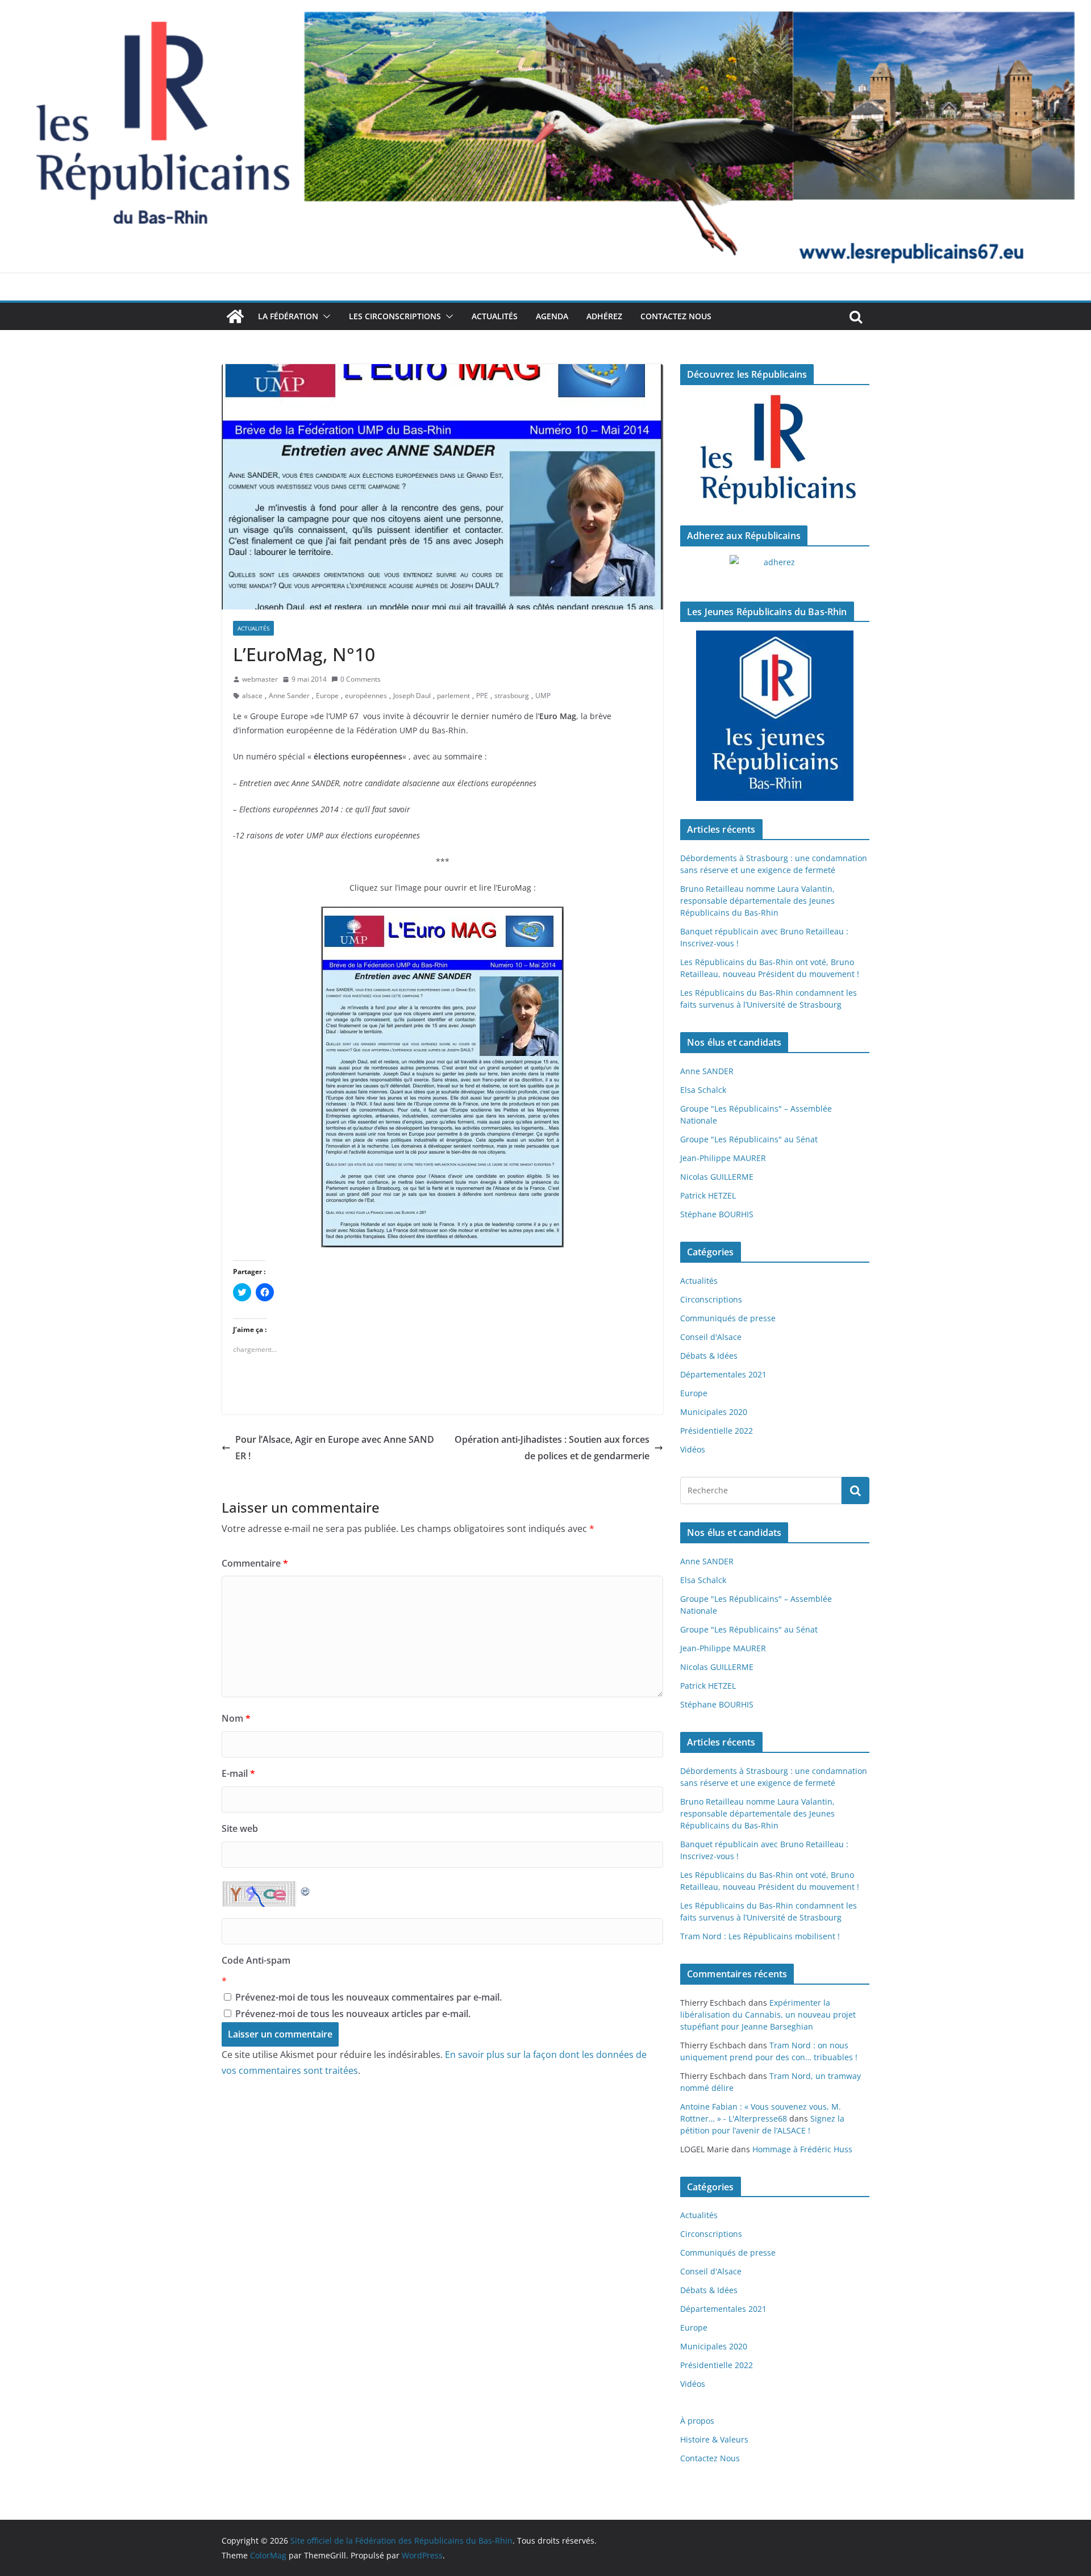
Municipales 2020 (714, 1412)
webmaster (260, 679)
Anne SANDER (707, 1071)
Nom (236, 1718)
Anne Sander (289, 696)
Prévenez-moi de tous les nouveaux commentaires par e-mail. (368, 1997)
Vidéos (693, 1449)
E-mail (238, 1773)
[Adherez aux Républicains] (775, 569)
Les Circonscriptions (395, 316)
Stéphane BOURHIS (717, 1214)
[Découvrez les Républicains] (775, 450)
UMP (543, 696)
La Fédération (288, 316)
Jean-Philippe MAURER (723, 1158)
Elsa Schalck (703, 1090)
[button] (324, 316)
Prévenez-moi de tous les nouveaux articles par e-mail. (353, 2014)
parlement (453, 696)
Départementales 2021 (723, 1374)
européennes (366, 696)
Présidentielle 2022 (717, 1431)
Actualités (495, 316)
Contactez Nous (676, 316)
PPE (482, 696)
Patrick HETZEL (708, 1195)
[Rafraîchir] (306, 1889)
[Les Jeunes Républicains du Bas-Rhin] (775, 716)
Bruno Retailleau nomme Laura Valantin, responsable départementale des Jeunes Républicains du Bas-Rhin (757, 901)
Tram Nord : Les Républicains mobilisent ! (760, 1936)
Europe (327, 696)
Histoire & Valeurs (714, 2439)
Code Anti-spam (256, 1960)
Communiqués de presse (728, 1318)
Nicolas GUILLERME (717, 1177)
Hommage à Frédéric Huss (802, 2149)
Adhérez (604, 316)
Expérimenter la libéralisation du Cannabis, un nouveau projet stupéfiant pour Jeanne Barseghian (768, 2015)
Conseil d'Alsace (711, 1337)
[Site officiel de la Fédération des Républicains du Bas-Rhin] (545, 8)
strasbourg (512, 696)
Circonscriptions (711, 1299)
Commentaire (255, 1563)
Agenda (552, 316)
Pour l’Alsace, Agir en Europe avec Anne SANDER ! (335, 1448)
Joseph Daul (412, 696)
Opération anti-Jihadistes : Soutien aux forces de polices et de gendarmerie (552, 1448)
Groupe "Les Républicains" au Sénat (749, 1139)
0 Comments (361, 679)
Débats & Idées (709, 1356)
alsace (252, 696)
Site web (240, 1828)
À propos (697, 2421)
